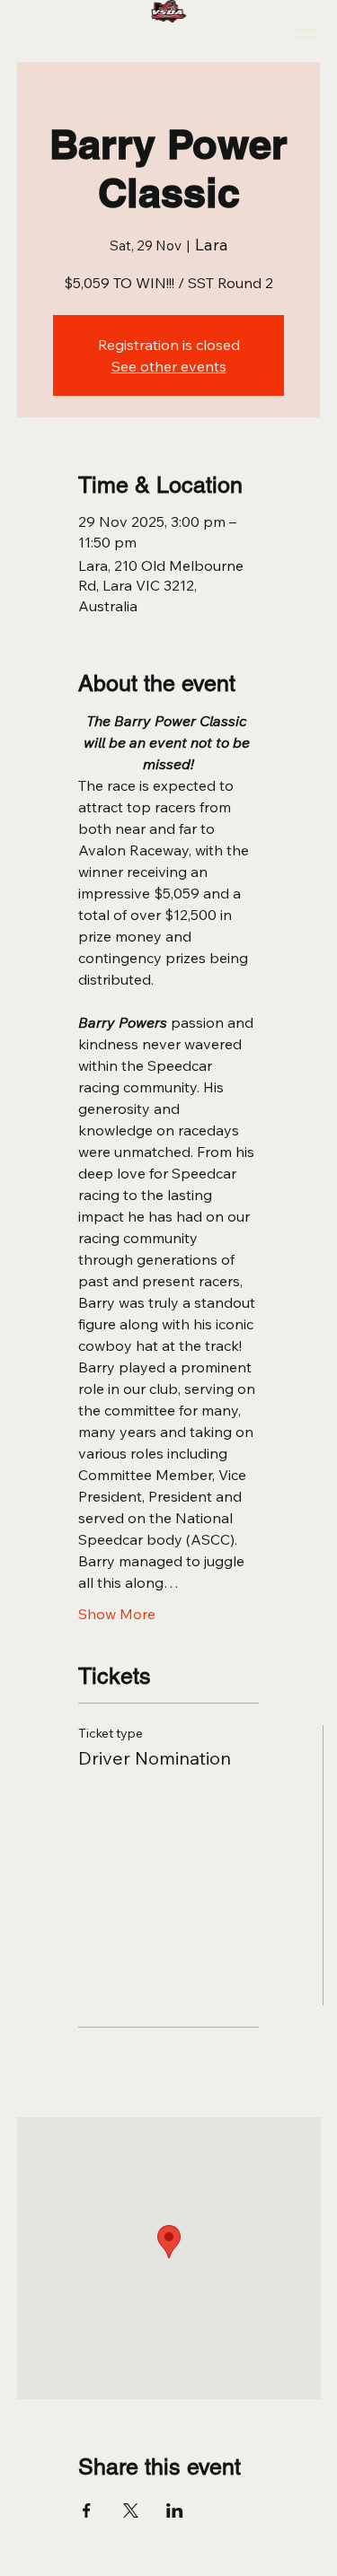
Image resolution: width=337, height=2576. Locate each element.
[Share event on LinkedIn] (175, 2510)
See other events (169, 366)
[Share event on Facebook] (87, 2510)
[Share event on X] (131, 2510)
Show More (117, 1614)
